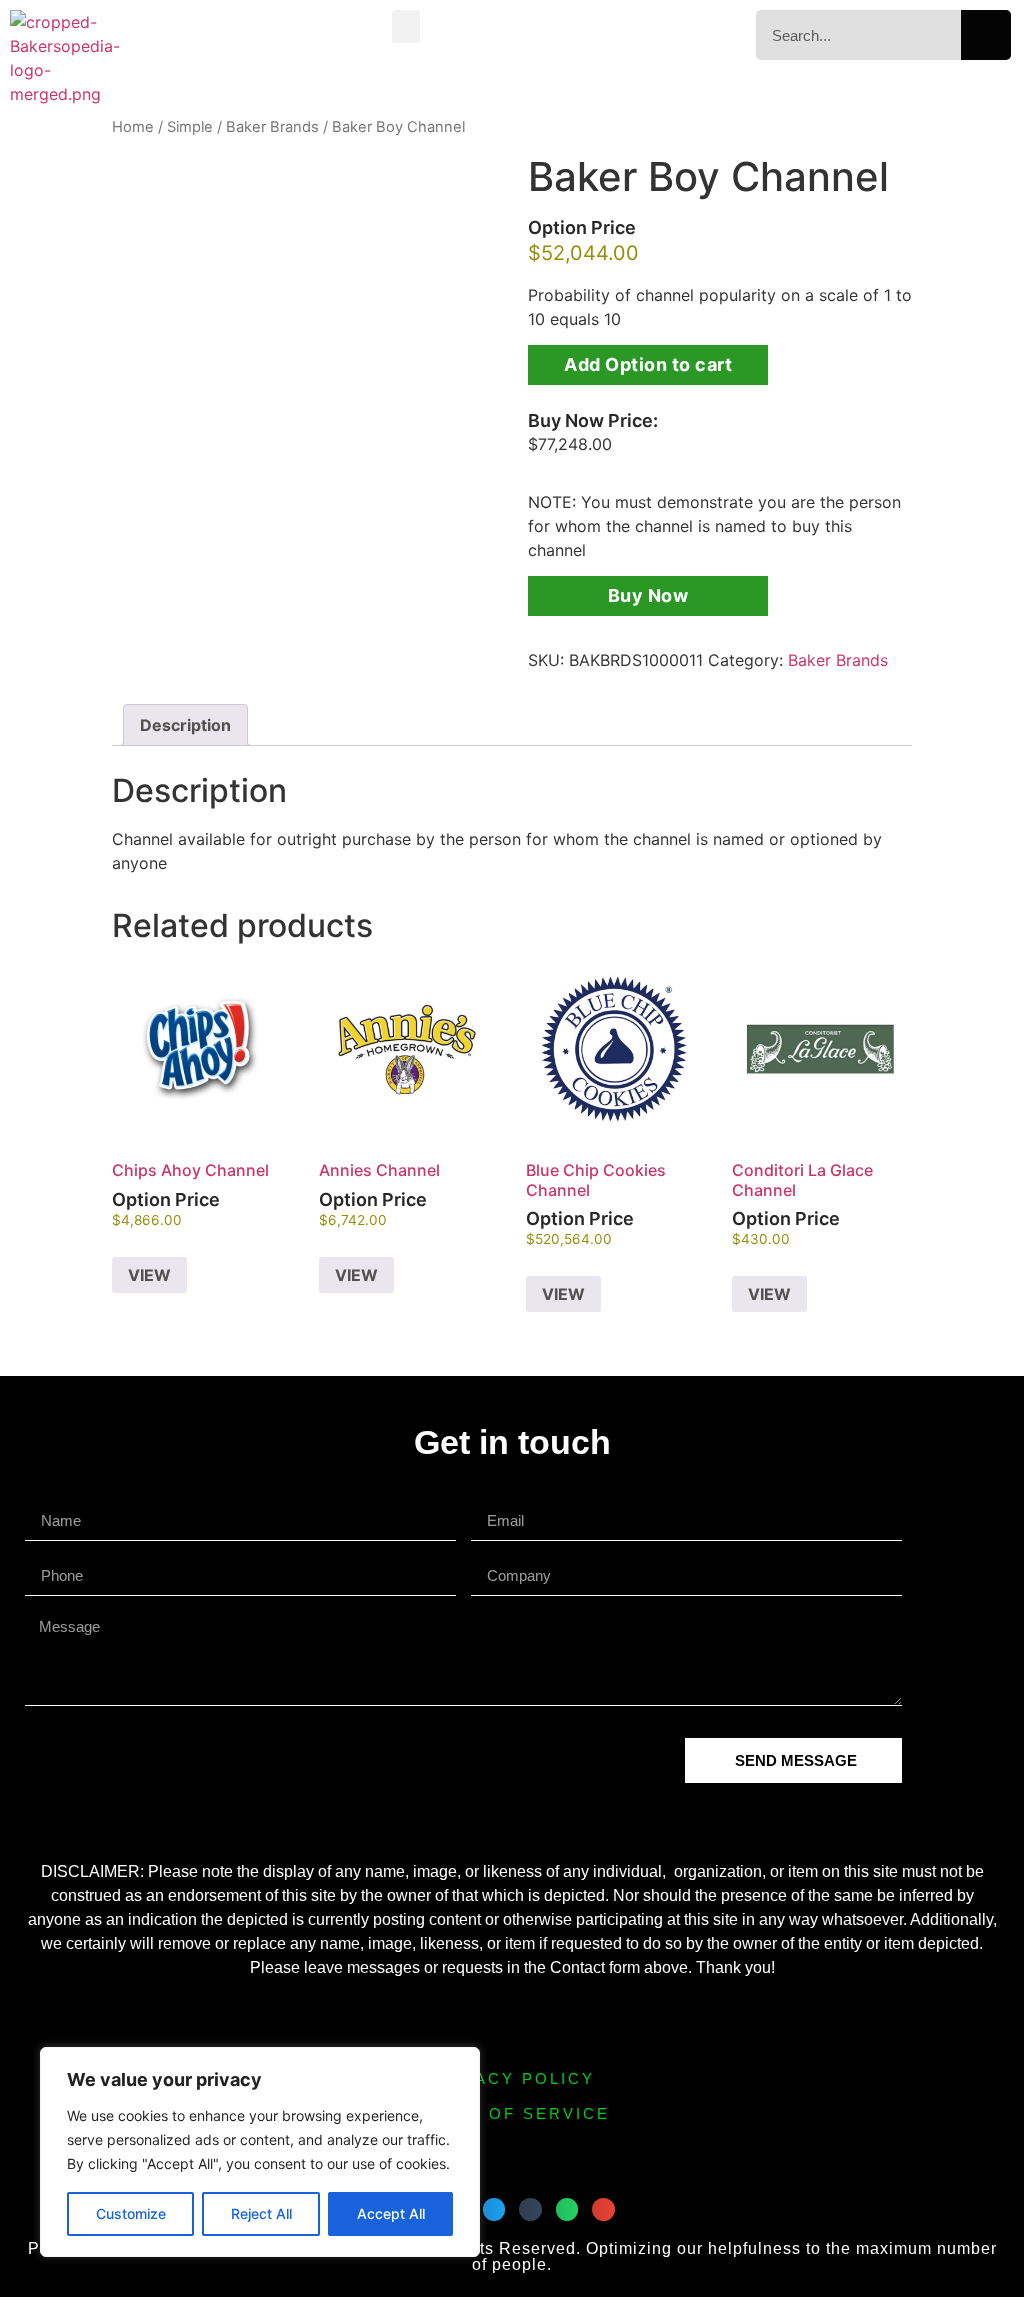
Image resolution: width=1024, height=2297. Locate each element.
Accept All (391, 2213)
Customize (131, 2213)
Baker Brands (272, 127)
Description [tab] (185, 725)
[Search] (986, 35)
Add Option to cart (648, 364)
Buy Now (648, 595)
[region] (260, 2152)
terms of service (512, 2113)
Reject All (261, 2213)
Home (133, 127)
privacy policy (512, 2078)
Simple (190, 127)
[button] (406, 26)
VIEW (149, 1275)
